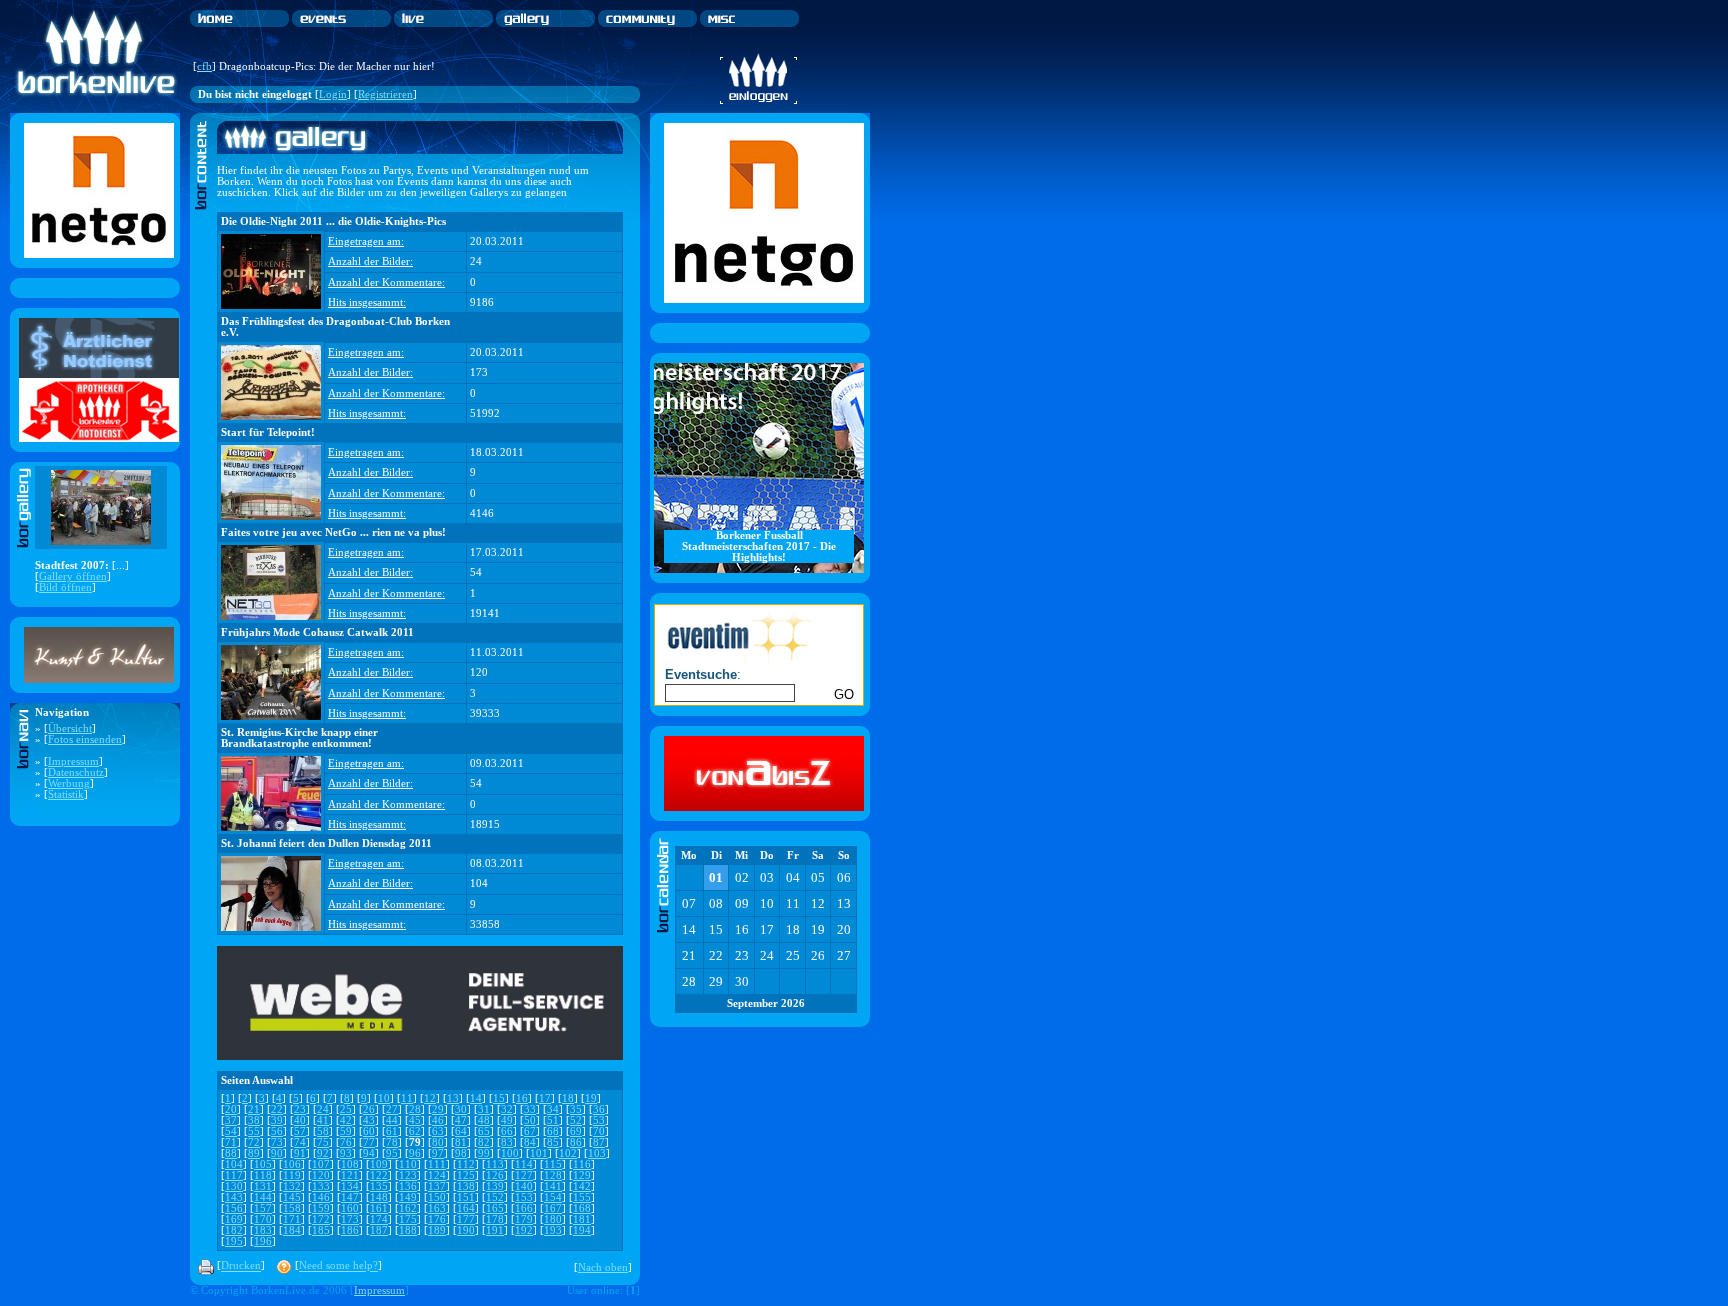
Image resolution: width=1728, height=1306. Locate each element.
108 (350, 1164)
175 (408, 1219)
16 (522, 1098)
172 (321, 1219)
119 (292, 1175)
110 (408, 1164)
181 (582, 1219)
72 (254, 1142)
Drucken (241, 1266)
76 (346, 1142)
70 (599, 1131)
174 (379, 1219)
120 (321, 1175)
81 (461, 1142)
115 (553, 1164)
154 (553, 1197)
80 (438, 1142)
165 (495, 1208)
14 (476, 1098)
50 (530, 1120)
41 (323, 1120)
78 (392, 1142)
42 (346, 1120)
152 (495, 1197)
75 (323, 1142)
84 (530, 1142)
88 (231, 1153)
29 (438, 1109)
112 (466, 1164)
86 (576, 1142)
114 (524, 1164)
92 (323, 1153)
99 (484, 1153)
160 (350, 1208)
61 (392, 1131)
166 (524, 1208)
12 (430, 1098)
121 (350, 1175)
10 (384, 1098)
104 (234, 1164)
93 (346, 1153)
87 (599, 1142)
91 (300, 1153)
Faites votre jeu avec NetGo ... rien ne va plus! (333, 532)
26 (369, 1109)
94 (369, 1153)
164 (466, 1208)
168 (582, 1208)
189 (437, 1230)
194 (582, 1230)
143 (234, 1197)
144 (263, 1197)
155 (582, 1197)
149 (408, 1197)
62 (415, 1131)
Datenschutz (76, 772)
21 (254, 1109)
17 (545, 1098)
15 (499, 1098)
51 (553, 1120)
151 (466, 1197)
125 (466, 1175)
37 (231, 1120)
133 (321, 1186)
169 (234, 1219)
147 (350, 1197)
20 (231, 1109)
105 (263, 1164)
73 (277, 1142)
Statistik (66, 794)
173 (350, 1219)
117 (234, 1175)
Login (333, 94)
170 (263, 1219)
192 (524, 1230)
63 (438, 1131)
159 (321, 1208)
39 (277, 1120)
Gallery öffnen (73, 576)
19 (591, 1098)
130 (234, 1186)
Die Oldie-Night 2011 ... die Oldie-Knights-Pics (333, 221)
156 (234, 1208)
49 (507, 1120)
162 (408, 1208)
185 (321, 1230)
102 (568, 1153)
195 (234, 1241)
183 (263, 1230)
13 (453, 1098)
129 (582, 1175)
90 (277, 1153)
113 (495, 1164)
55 (254, 1131)
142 (582, 1186)
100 (510, 1153)
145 (292, 1197)
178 (495, 1219)
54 (231, 1131)
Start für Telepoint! (268, 432)
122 (379, 1175)
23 (300, 1109)
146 (321, 1197)
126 (495, 1175)
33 (530, 1109)
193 (553, 1230)
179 (524, 1219)
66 (507, 1131)
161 (379, 1208)
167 (553, 1208)
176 (437, 1219)
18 (568, 1098)
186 (350, 1230)
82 (484, 1142)
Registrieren (385, 94)
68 (553, 1131)
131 (263, 1186)
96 (415, 1153)
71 (231, 1142)
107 (321, 1164)
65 (484, 1131)
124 (437, 1175)
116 (582, 1164)
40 (300, 1120)
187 (379, 1230)
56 (277, 1131)
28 (415, 1109)
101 (539, 1153)
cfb (204, 66)
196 (263, 1241)
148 (379, 1197)
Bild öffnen (65, 587)
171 (292, 1219)
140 (524, 1186)
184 (292, 1230)
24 (323, 1109)
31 (484, 1109)
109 (379, 1164)
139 (495, 1186)
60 (369, 1131)
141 (553, 1186)
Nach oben (603, 1267)
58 (323, 1131)
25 (346, 1109)
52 (576, 1120)
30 (461, 1109)
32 (507, 1109)
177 (466, 1219)
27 (392, 1109)
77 (369, 1142)
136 (408, 1186)
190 (466, 1230)
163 (437, 1208)
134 (350, 1186)
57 (300, 1131)
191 (495, 1230)
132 (292, 1186)
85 (553, 1142)
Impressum (73, 761)
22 (277, 1109)
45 (415, 1120)
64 (461, 1131)
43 (369, 1120)
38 (254, 1120)
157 (263, 1208)
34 (553, 1109)
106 (292, 1164)
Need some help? (338, 1266)
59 (346, 1131)
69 (576, 1131)
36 (599, 1109)
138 (466, 1186)
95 (392, 1153)
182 (234, 1230)
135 (379, 1186)
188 (408, 1230)
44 (392, 1120)
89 (254, 1153)
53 (599, 1120)
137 (437, 1186)
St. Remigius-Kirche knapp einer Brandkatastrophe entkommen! (299, 738)
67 (530, 1131)
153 (524, 1197)
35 (576, 1109)
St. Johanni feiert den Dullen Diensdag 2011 (326, 843)
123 (408, 1175)
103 (597, 1153)
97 (438, 1153)
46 (438, 1120)
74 (300, 1142)
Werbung (69, 783)
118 (263, 1175)
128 (553, 1175)
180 (553, 1219)
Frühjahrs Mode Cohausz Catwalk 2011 (317, 632)
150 (437, 1197)
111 (437, 1164)
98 (461, 1153)
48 (484, 1120)
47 (461, 1120)
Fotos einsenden (85, 739)
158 (292, 1208)
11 (407, 1098)
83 (507, 1142)
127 (524, 1175)
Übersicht (70, 728)
